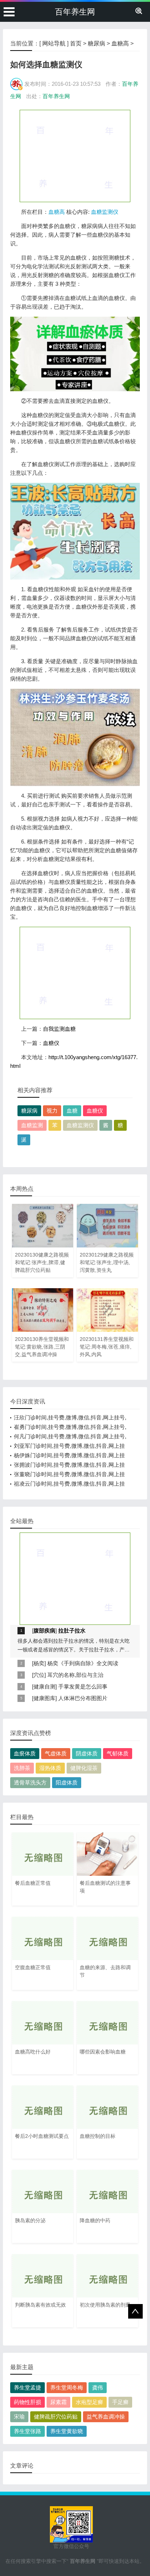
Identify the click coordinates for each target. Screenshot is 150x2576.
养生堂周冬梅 (67, 2387)
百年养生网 (75, 12)
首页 (76, 43)
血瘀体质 (25, 1753)
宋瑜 (19, 2417)
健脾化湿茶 (84, 1768)
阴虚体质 (87, 1753)
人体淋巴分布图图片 (83, 1698)
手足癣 (120, 2402)
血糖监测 (32, 1125)
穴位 (39, 1675)
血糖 (72, 1111)
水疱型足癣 (89, 2402)
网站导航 (54, 43)
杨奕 (39, 1663)
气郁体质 (118, 1753)
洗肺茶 (22, 1768)
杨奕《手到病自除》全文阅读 (83, 1663)
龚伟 (98, 2387)
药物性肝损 (27, 2402)
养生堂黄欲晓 (67, 2431)
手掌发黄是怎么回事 (83, 1686)
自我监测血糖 (59, 1029)
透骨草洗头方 (30, 1782)
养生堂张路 (27, 2431)
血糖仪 (51, 1043)
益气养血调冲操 (106, 2417)
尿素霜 (58, 2402)
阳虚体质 (67, 1782)
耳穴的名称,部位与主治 (75, 1675)
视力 (52, 1111)
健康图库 (44, 1698)
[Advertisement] (75, 156)
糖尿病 (96, 43)
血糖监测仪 (105, 212)
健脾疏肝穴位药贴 (56, 2417)
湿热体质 (50, 1768)
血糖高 (120, 43)
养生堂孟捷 (27, 2387)
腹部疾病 (44, 1630)
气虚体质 (56, 1753)
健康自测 (44, 1686)
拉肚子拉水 (72, 1630)
